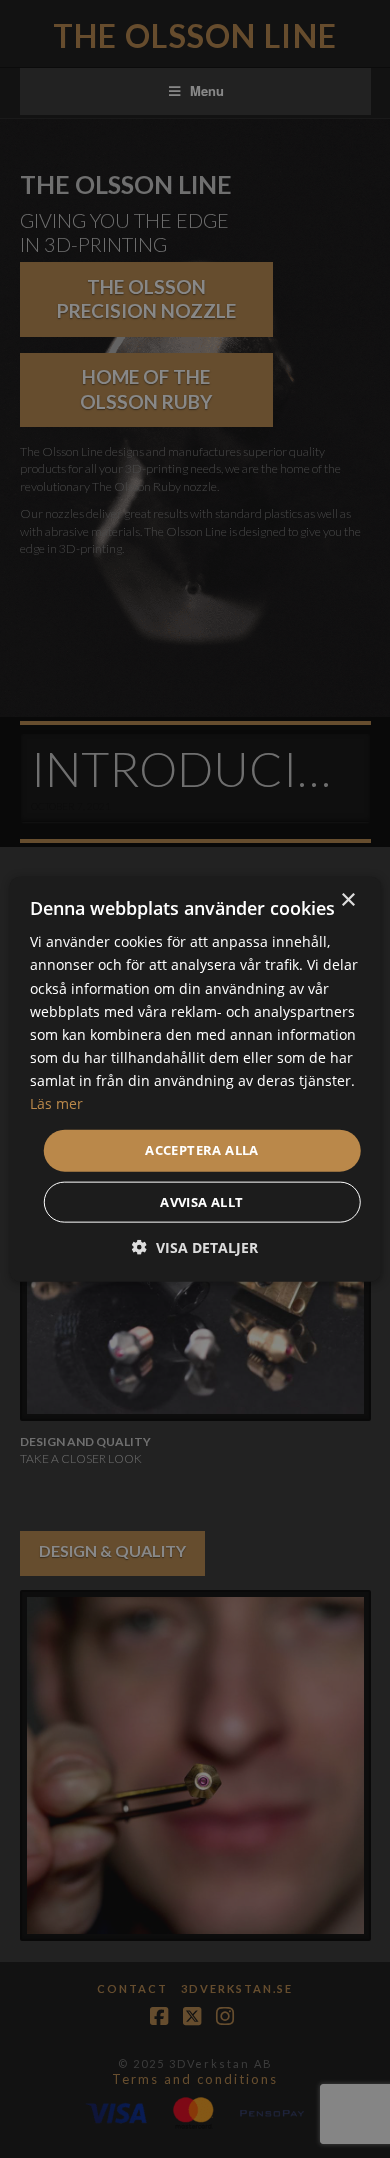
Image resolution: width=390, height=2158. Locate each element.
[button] (195, 1246)
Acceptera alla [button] (202, 1150)
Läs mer (56, 1103)
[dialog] (195, 1079)
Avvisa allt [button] (201, 1201)
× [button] (347, 900)
